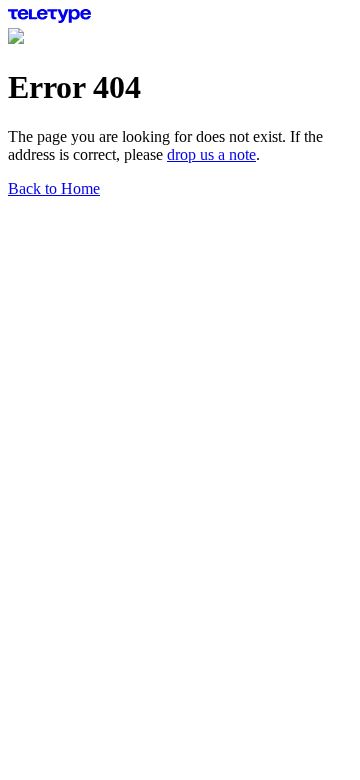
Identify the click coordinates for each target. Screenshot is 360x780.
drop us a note (211, 154)
